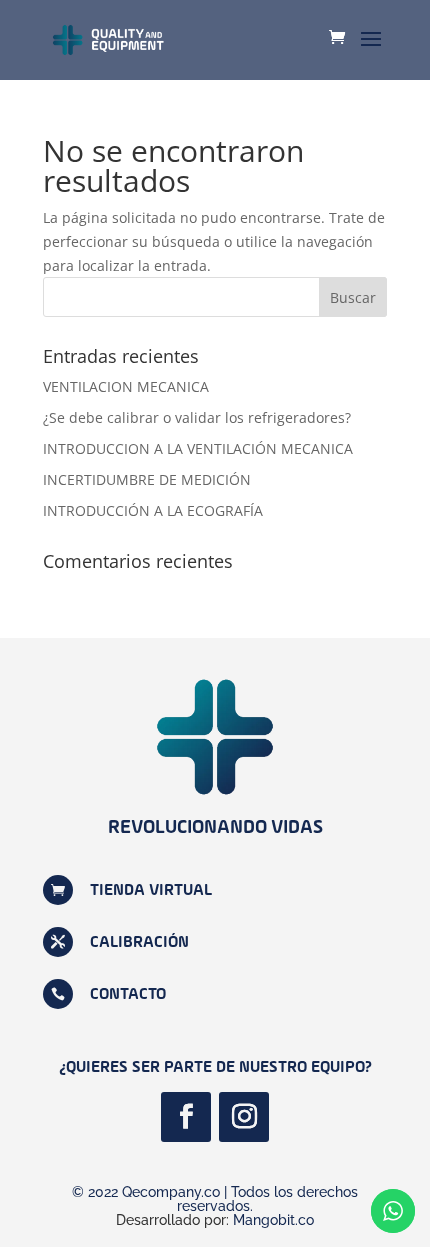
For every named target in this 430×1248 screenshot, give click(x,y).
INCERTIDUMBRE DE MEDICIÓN (147, 479)
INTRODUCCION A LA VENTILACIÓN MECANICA (198, 448)
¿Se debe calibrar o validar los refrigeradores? (197, 417)
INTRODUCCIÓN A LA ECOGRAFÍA (153, 510)
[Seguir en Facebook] (186, 1117)
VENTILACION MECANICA (126, 386)
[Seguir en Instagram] (244, 1117)
